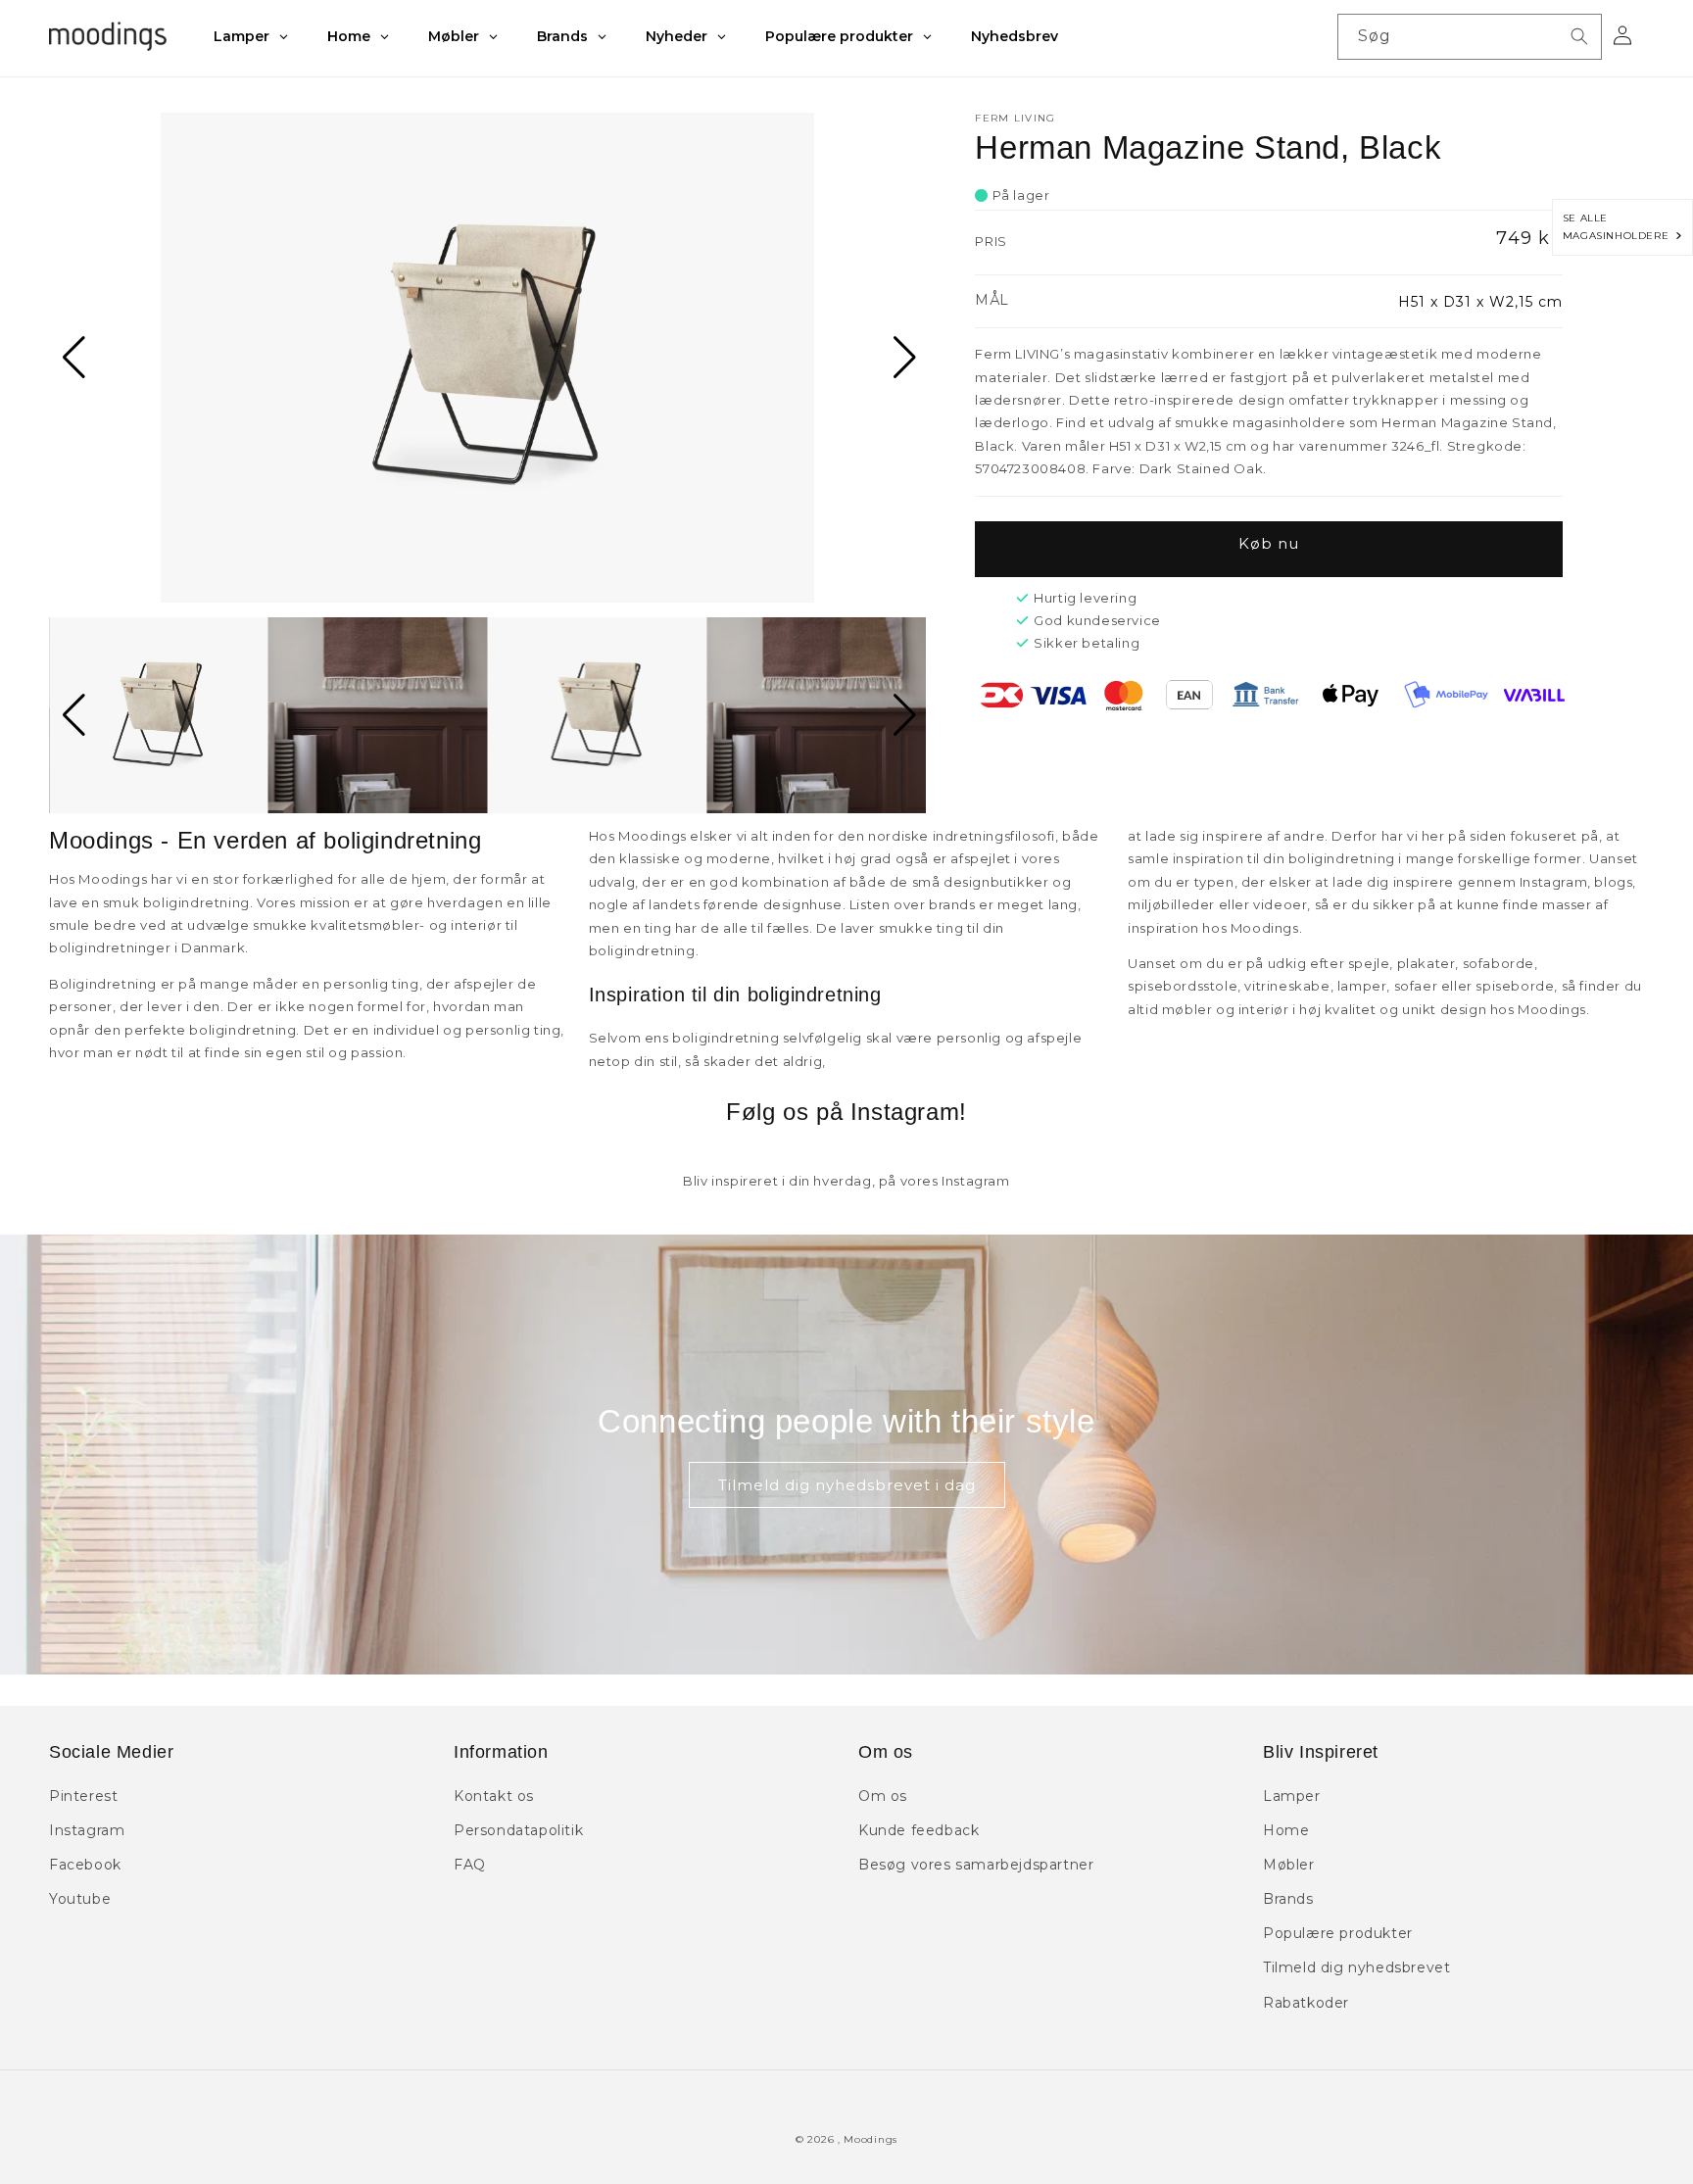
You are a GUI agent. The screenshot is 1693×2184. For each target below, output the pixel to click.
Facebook (85, 1865)
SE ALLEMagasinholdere (1620, 227)
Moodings (871, 2139)
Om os (883, 1796)
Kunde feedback (919, 1830)
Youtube (80, 1899)
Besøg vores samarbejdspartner (976, 1865)
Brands (1288, 1899)
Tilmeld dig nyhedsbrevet (1356, 1967)
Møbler (1289, 1865)
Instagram (87, 1830)
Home (1286, 1830)
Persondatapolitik (518, 1830)
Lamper (1292, 1796)
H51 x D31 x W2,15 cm (1480, 302)
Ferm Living (1015, 118)
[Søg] (1579, 36)
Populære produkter (1338, 1933)
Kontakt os (494, 1796)
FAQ (470, 1865)
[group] (487, 358)
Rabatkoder (1306, 2003)
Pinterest (83, 1796)
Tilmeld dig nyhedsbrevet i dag (847, 1485)
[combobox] (1470, 37)
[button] (72, 358)
